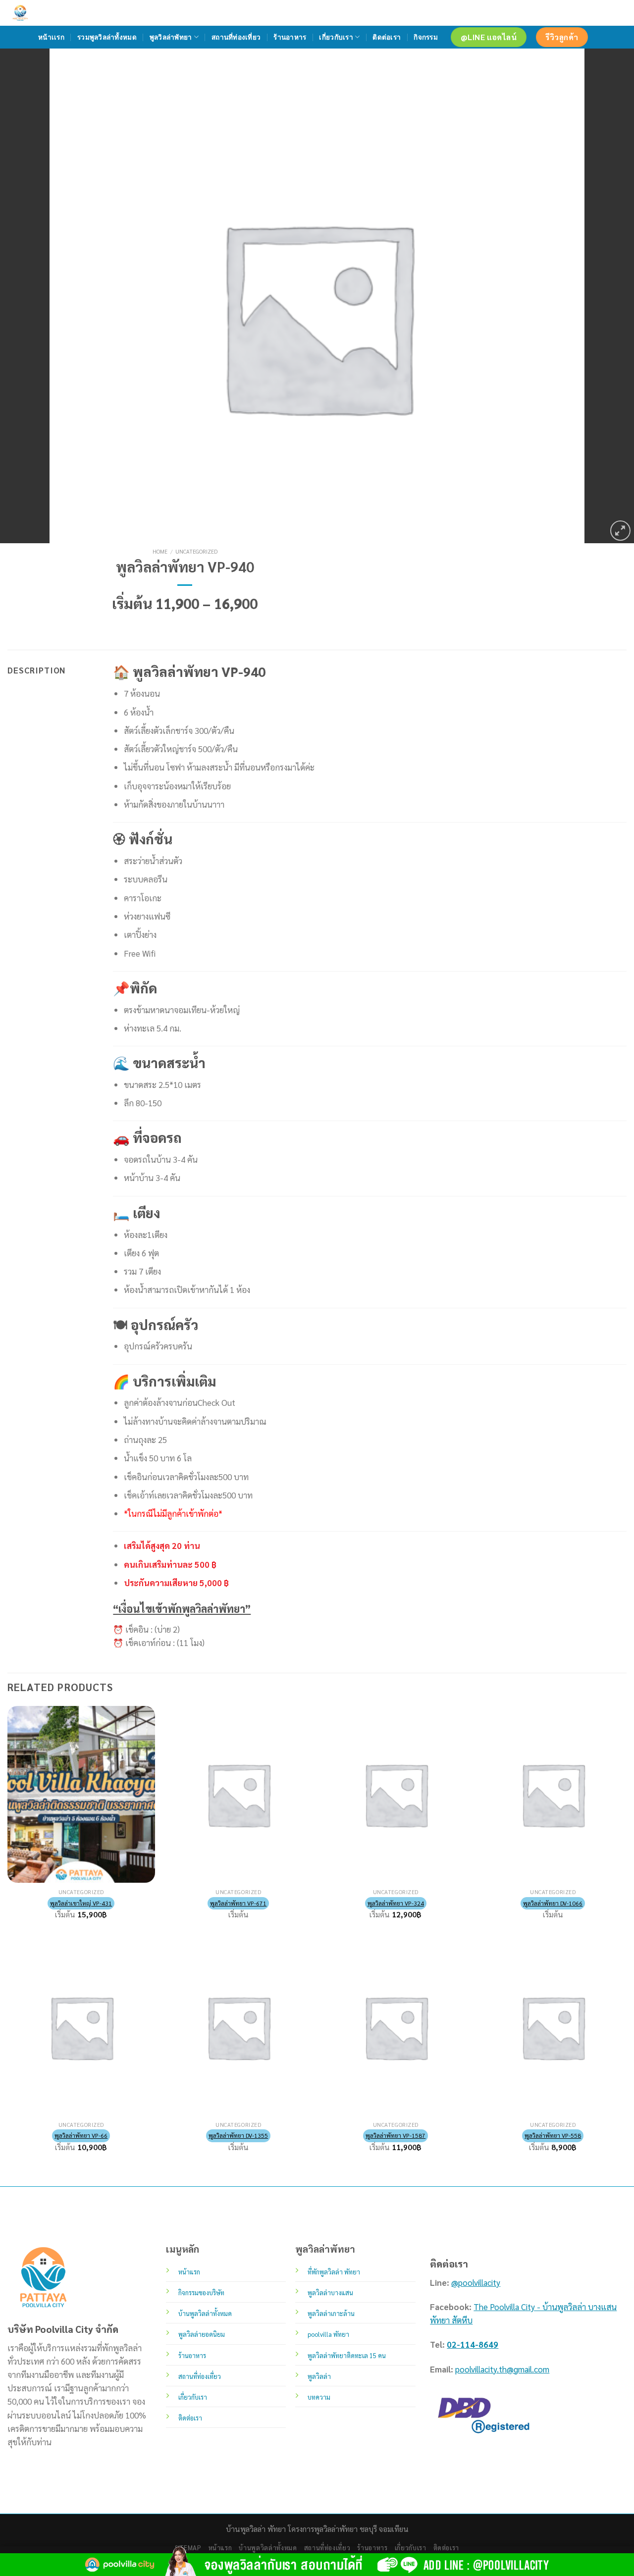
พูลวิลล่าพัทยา (171, 37)
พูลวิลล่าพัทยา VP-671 (238, 1903)
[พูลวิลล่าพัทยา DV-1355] (238, 2027)
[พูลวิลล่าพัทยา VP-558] (553, 2027)
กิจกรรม (426, 37)
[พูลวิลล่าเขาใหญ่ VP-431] (81, 1794)
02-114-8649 (473, 2344)
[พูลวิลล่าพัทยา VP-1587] (396, 2027)
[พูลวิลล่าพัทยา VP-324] (396, 1794)
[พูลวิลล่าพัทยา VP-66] (81, 2027)
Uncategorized (196, 551)
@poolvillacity (476, 2282)
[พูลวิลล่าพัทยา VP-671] (238, 1794)
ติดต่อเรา (387, 37)
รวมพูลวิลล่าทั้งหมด (107, 37)
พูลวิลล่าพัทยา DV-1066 (553, 1903)
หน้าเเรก (51, 37)
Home (160, 551)
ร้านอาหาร (290, 37)
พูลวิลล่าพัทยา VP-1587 (396, 2135)
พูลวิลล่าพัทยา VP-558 (553, 2135)
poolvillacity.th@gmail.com (502, 2369)
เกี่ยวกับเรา (336, 37)
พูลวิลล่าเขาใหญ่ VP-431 (81, 1903)
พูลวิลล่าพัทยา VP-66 (81, 2135)
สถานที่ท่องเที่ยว (236, 37)
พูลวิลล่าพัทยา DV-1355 (238, 2135)
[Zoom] (620, 531)
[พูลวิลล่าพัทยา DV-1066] (553, 1794)
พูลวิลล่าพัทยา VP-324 (396, 1903)
